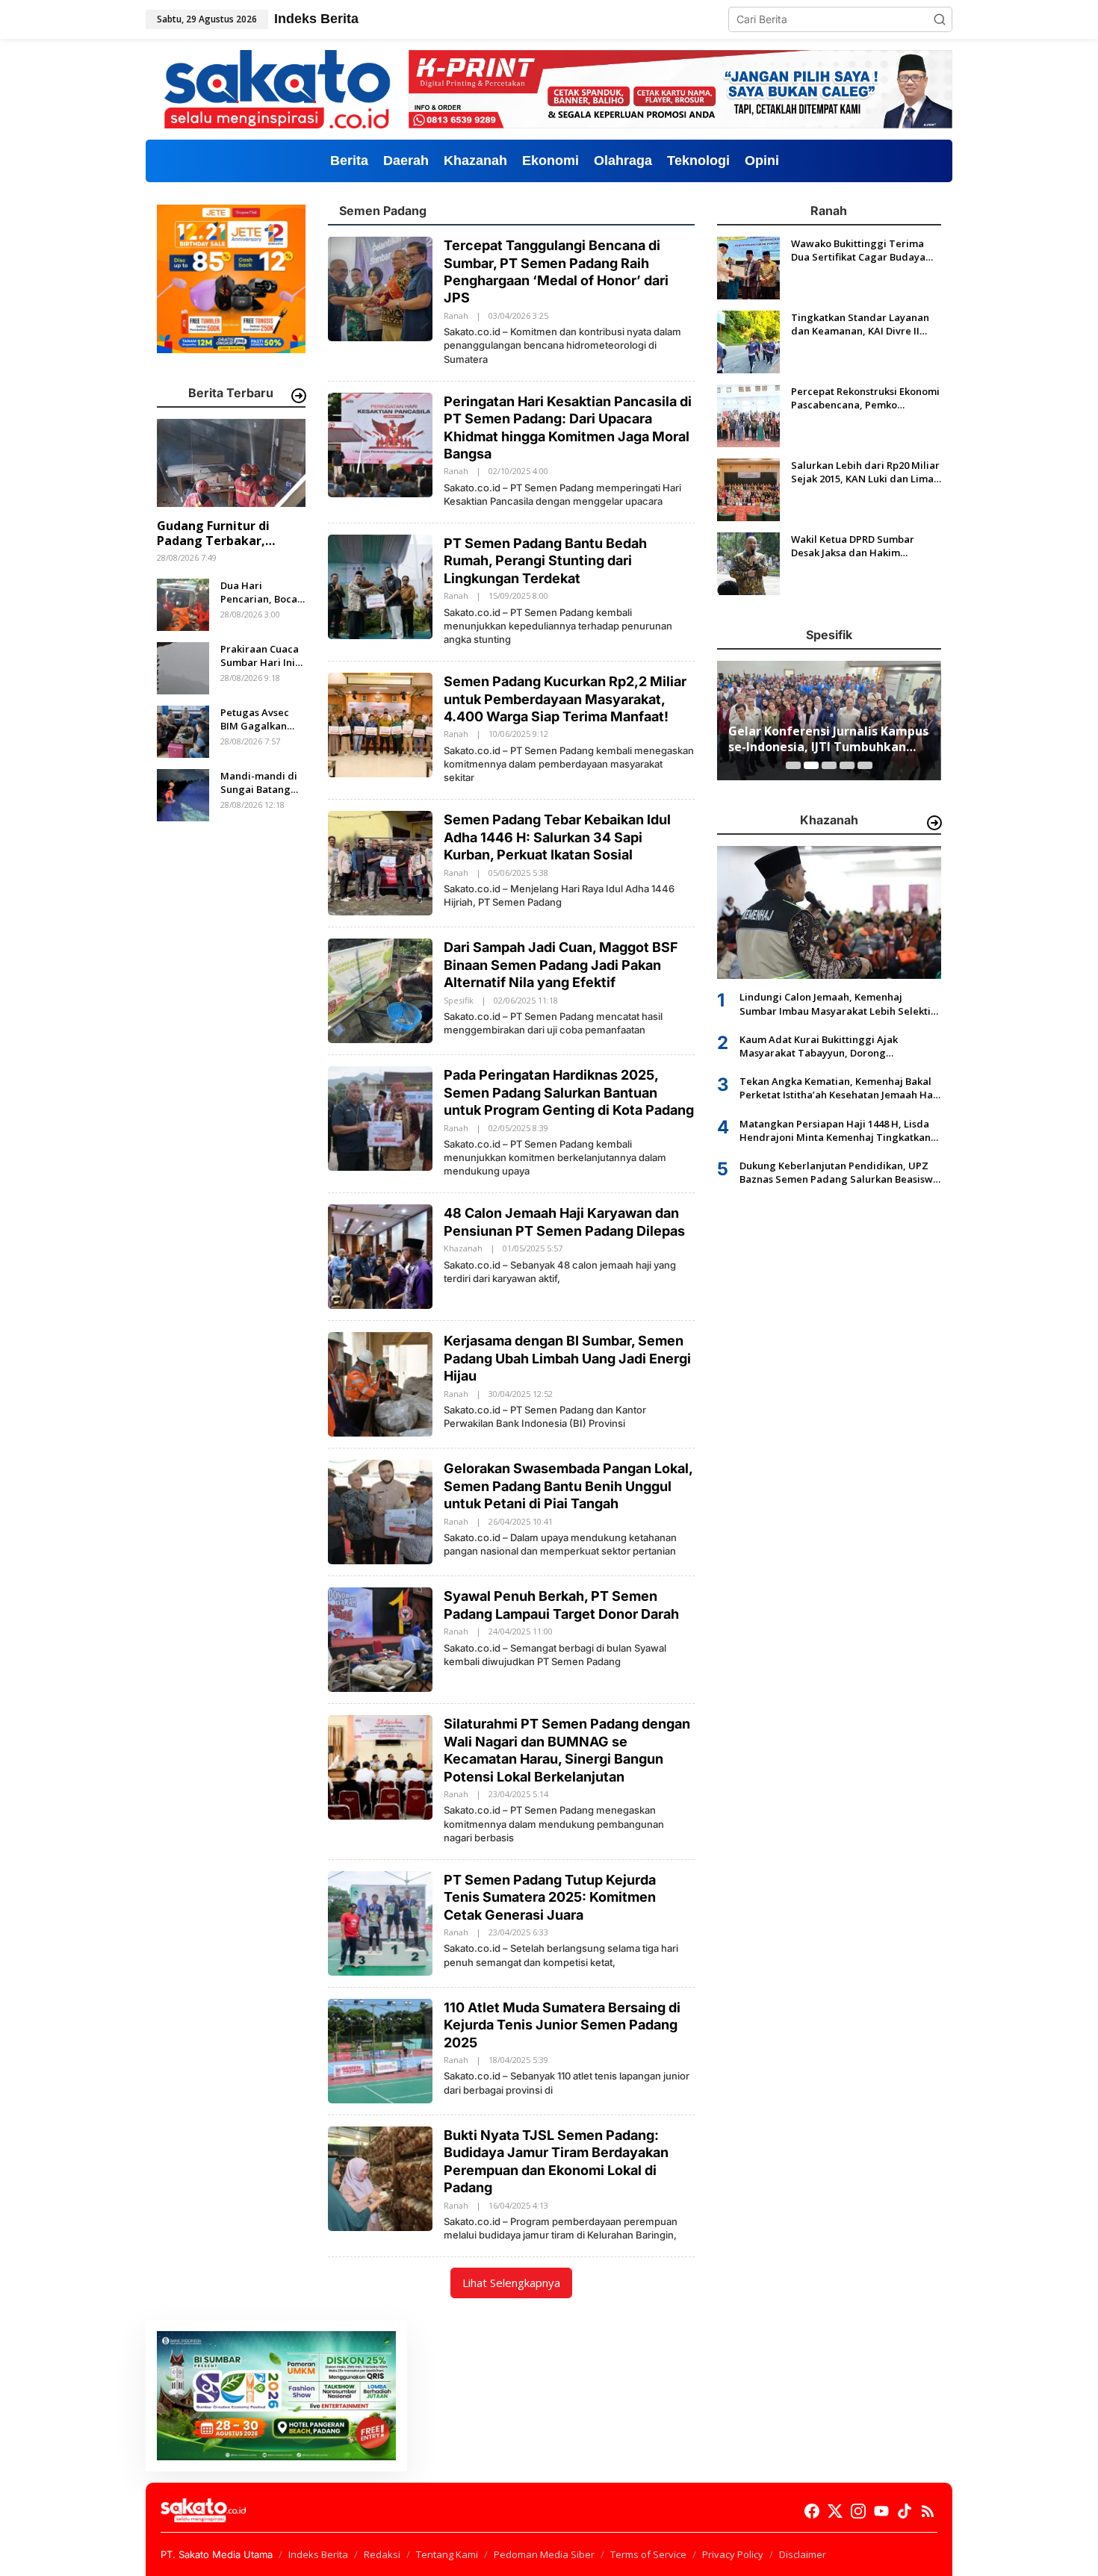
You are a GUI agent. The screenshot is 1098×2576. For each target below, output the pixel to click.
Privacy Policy (733, 2554)
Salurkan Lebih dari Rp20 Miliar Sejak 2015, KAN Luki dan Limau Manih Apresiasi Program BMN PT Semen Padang (865, 472)
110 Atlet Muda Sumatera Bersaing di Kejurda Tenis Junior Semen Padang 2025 (562, 2025)
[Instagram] (858, 2511)
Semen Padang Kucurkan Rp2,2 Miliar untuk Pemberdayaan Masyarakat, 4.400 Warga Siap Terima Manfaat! (565, 699)
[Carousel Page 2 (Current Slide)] (811, 765)
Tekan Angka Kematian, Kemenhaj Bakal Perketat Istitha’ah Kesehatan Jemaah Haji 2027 (839, 1089)
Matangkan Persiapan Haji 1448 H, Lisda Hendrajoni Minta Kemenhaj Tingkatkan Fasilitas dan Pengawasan (835, 1130)
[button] (940, 19)
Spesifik (459, 1000)
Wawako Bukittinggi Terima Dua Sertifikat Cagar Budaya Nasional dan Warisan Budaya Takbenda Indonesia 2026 (862, 250)
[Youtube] (881, 2511)
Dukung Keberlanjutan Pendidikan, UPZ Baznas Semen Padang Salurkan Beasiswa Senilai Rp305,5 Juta (839, 1172)
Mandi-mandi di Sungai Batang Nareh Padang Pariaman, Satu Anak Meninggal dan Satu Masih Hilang (260, 783)
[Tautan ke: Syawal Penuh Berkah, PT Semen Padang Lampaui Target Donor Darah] (380, 1639)
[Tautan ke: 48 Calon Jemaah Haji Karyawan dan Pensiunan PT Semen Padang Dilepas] (380, 1256)
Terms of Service (648, 2554)
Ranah (456, 315)
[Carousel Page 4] (847, 765)
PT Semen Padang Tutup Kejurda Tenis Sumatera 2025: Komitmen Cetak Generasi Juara (550, 1897)
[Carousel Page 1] (793, 765)
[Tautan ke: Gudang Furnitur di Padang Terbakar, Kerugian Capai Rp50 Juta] (231, 463)
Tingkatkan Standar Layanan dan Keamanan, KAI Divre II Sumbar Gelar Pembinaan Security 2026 (860, 324)
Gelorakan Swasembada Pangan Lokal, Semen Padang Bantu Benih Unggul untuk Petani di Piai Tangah (568, 1486)
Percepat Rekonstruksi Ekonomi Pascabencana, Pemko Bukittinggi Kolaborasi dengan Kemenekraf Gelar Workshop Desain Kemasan (865, 398)
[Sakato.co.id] (277, 88)
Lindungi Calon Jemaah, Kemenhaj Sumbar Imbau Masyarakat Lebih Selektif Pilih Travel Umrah (837, 1004)
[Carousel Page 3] (829, 765)
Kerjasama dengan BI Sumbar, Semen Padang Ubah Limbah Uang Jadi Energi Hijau (567, 1358)
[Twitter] (835, 2511)
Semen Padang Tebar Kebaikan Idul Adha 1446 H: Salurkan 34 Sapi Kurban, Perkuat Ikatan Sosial (557, 837)
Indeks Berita (318, 2554)
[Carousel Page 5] (865, 765)
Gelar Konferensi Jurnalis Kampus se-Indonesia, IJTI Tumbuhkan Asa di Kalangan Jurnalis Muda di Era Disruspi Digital (828, 739)
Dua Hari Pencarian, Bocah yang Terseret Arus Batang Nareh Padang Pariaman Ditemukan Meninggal (262, 592)
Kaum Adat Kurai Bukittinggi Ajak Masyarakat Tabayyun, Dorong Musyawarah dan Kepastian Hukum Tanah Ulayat (840, 1046)
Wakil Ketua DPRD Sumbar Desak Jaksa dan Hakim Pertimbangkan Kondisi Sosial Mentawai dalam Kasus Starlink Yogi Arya (866, 546)
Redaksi (382, 2554)
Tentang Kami (447, 2554)
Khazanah (463, 1248)
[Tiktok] (905, 2511)
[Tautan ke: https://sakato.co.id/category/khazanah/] (934, 823)
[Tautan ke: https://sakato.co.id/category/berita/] (299, 396)
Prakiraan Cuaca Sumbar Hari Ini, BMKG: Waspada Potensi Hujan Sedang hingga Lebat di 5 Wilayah (260, 656)
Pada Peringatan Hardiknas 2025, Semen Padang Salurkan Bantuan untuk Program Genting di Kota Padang (569, 1092)
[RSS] (928, 2511)
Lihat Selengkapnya (511, 2283)
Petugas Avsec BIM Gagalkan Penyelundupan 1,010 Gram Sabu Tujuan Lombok (260, 719)
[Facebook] (812, 2511)
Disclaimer (803, 2554)
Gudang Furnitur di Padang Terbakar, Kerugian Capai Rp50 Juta (218, 534)
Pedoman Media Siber (544, 2554)
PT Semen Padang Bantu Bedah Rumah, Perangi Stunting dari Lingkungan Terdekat (545, 561)
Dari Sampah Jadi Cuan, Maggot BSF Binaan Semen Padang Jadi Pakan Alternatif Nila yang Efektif (561, 965)
